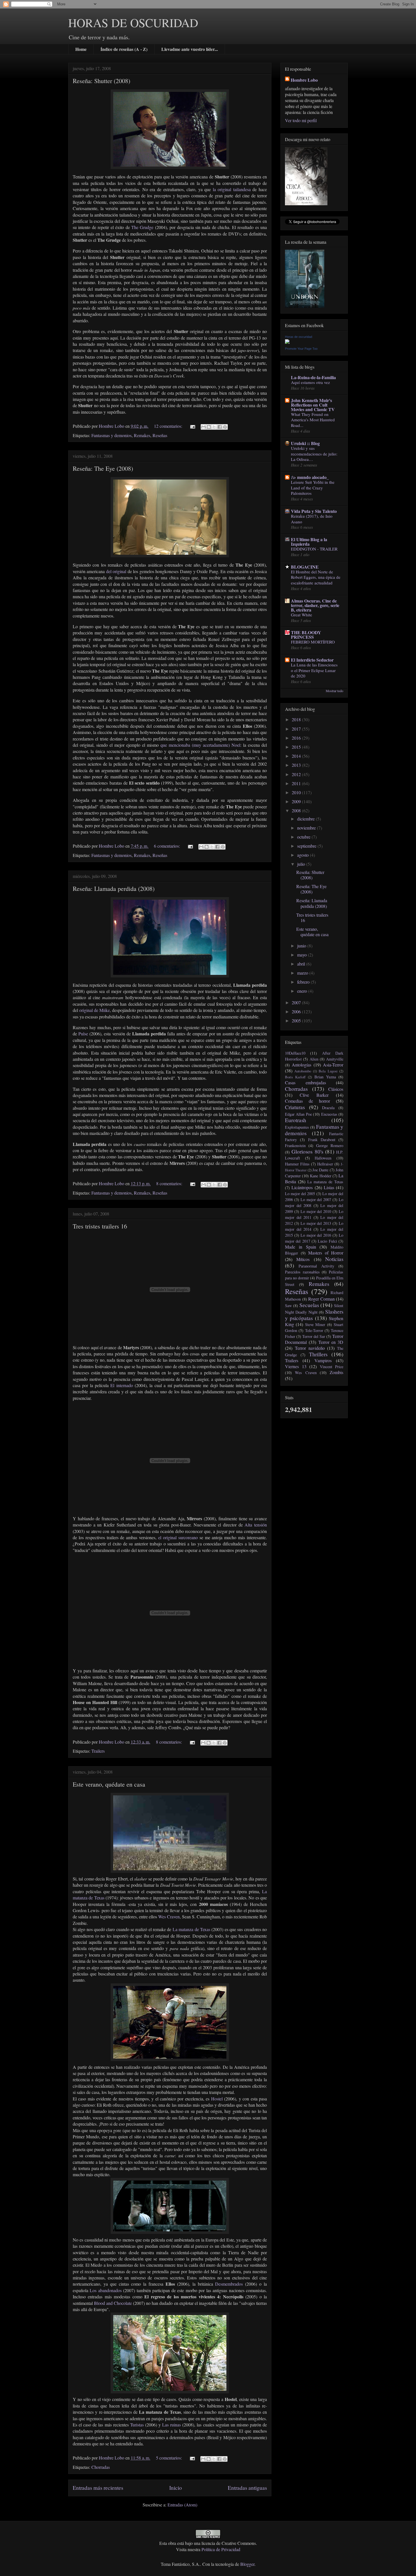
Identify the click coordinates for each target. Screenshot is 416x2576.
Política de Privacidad (221, 2549)
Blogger (247, 2564)
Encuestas (329, 1114)
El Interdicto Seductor (312, 660)
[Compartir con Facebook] (220, 427)
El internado (122, 1385)
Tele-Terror (314, 1330)
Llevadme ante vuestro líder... (190, 49)
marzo (303, 973)
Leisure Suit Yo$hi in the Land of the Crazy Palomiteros (313, 488)
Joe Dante (320, 1170)
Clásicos (336, 1089)
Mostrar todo (334, 691)
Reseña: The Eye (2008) (103, 468)
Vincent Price (332, 1367)
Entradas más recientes (98, 2488)
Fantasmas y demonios (111, 435)
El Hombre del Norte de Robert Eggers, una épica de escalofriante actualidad (316, 577)
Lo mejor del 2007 (316, 1200)
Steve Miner (315, 1324)
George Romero (330, 1146)
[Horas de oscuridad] (287, 342)
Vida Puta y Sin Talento (314, 511)
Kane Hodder (320, 1176)
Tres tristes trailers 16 (100, 1226)
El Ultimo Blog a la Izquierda (309, 542)
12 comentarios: (169, 426)
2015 (297, 747)
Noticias (334, 1259)
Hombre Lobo (304, 80)
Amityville (335, 1059)
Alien (314, 1059)
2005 (297, 1021)
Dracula (328, 1108)
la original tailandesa (232, 189)
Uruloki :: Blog (305, 443)
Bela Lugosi (328, 1071)
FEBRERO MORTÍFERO (313, 642)
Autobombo (303, 1071)
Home (81, 49)
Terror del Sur (314, 1336)
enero (303, 991)
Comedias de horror (307, 1101)
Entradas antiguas (247, 2488)
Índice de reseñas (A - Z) (124, 49)
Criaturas (295, 1107)
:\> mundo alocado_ (310, 477)
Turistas (137, 2425)
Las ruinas (171, 2425)
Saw (288, 1306)
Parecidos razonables (302, 1272)
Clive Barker (314, 1095)
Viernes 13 (296, 1366)
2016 (297, 738)
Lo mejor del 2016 (316, 1235)
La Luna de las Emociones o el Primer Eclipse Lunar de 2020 (314, 670)
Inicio (176, 2488)
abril (302, 964)
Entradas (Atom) (182, 2505)
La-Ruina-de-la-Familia (313, 377)
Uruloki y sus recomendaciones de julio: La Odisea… (314, 454)
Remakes (142, 435)
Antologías (302, 1065)
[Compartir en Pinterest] (225, 427)
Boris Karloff (295, 1077)
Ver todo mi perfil (301, 120)
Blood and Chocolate (113, 2303)
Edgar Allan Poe (298, 1114)
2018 (297, 719)
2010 (297, 792)
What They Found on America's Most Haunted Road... (313, 420)
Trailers (98, 1751)
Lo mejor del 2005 (300, 1194)
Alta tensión (256, 1525)
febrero (304, 982)
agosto (304, 855)
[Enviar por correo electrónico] (203, 427)
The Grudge (142, 227)
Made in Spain (301, 1247)
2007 (297, 1002)
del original (116, 571)
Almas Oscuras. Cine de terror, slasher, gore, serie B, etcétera (315, 605)
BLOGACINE (305, 567)
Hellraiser (325, 1164)
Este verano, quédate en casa (109, 1784)
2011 (297, 783)
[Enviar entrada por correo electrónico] (192, 426)
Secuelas (309, 1305)
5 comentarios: (170, 2458)
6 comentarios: (168, 846)
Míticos (303, 1259)
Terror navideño (310, 1348)
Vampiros (323, 1360)
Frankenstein (295, 1146)
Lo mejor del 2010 (316, 1211)
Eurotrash (296, 1120)
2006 (297, 1011)
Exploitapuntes (297, 1127)
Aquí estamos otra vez (310, 382)
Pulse (83, 1034)
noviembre (307, 828)
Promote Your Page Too (301, 349)
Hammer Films (297, 1164)
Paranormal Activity (316, 1266)
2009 (297, 801)
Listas (329, 1187)
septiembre (307, 846)
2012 (297, 774)
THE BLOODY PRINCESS (306, 635)
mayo (303, 955)
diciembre (306, 819)
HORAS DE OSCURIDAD (133, 23)
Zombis (336, 1372)
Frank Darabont (322, 1140)
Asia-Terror (333, 1065)
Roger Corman (321, 1299)
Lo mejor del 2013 (316, 1223)
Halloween (323, 1158)
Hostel (218, 2099)
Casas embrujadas (305, 1082)
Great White (302, 615)
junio (302, 946)
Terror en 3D (331, 1342)
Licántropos (302, 1187)
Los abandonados (106, 2290)
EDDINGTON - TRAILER (314, 549)
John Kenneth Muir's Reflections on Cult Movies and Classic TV (313, 405)
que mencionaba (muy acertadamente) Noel (200, 745)
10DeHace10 (295, 1053)
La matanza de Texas (191, 1929)
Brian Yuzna (325, 1077)
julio (302, 864)
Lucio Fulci (327, 1241)
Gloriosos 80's (307, 1151)
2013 (297, 765)
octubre (304, 837)
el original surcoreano (178, 1537)
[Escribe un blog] (209, 427)
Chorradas (101, 2467)
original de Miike (95, 1010)
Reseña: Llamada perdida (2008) (114, 888)
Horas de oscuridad (299, 337)
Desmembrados (229, 2284)
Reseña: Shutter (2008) (101, 81)
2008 (297, 810)
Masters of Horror (326, 1253)
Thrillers (318, 1354)
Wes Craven (169, 1917)
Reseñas (160, 435)
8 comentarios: (170, 1183)
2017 (297, 729)
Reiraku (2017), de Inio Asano (312, 519)
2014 (297, 756)
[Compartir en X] (214, 427)
